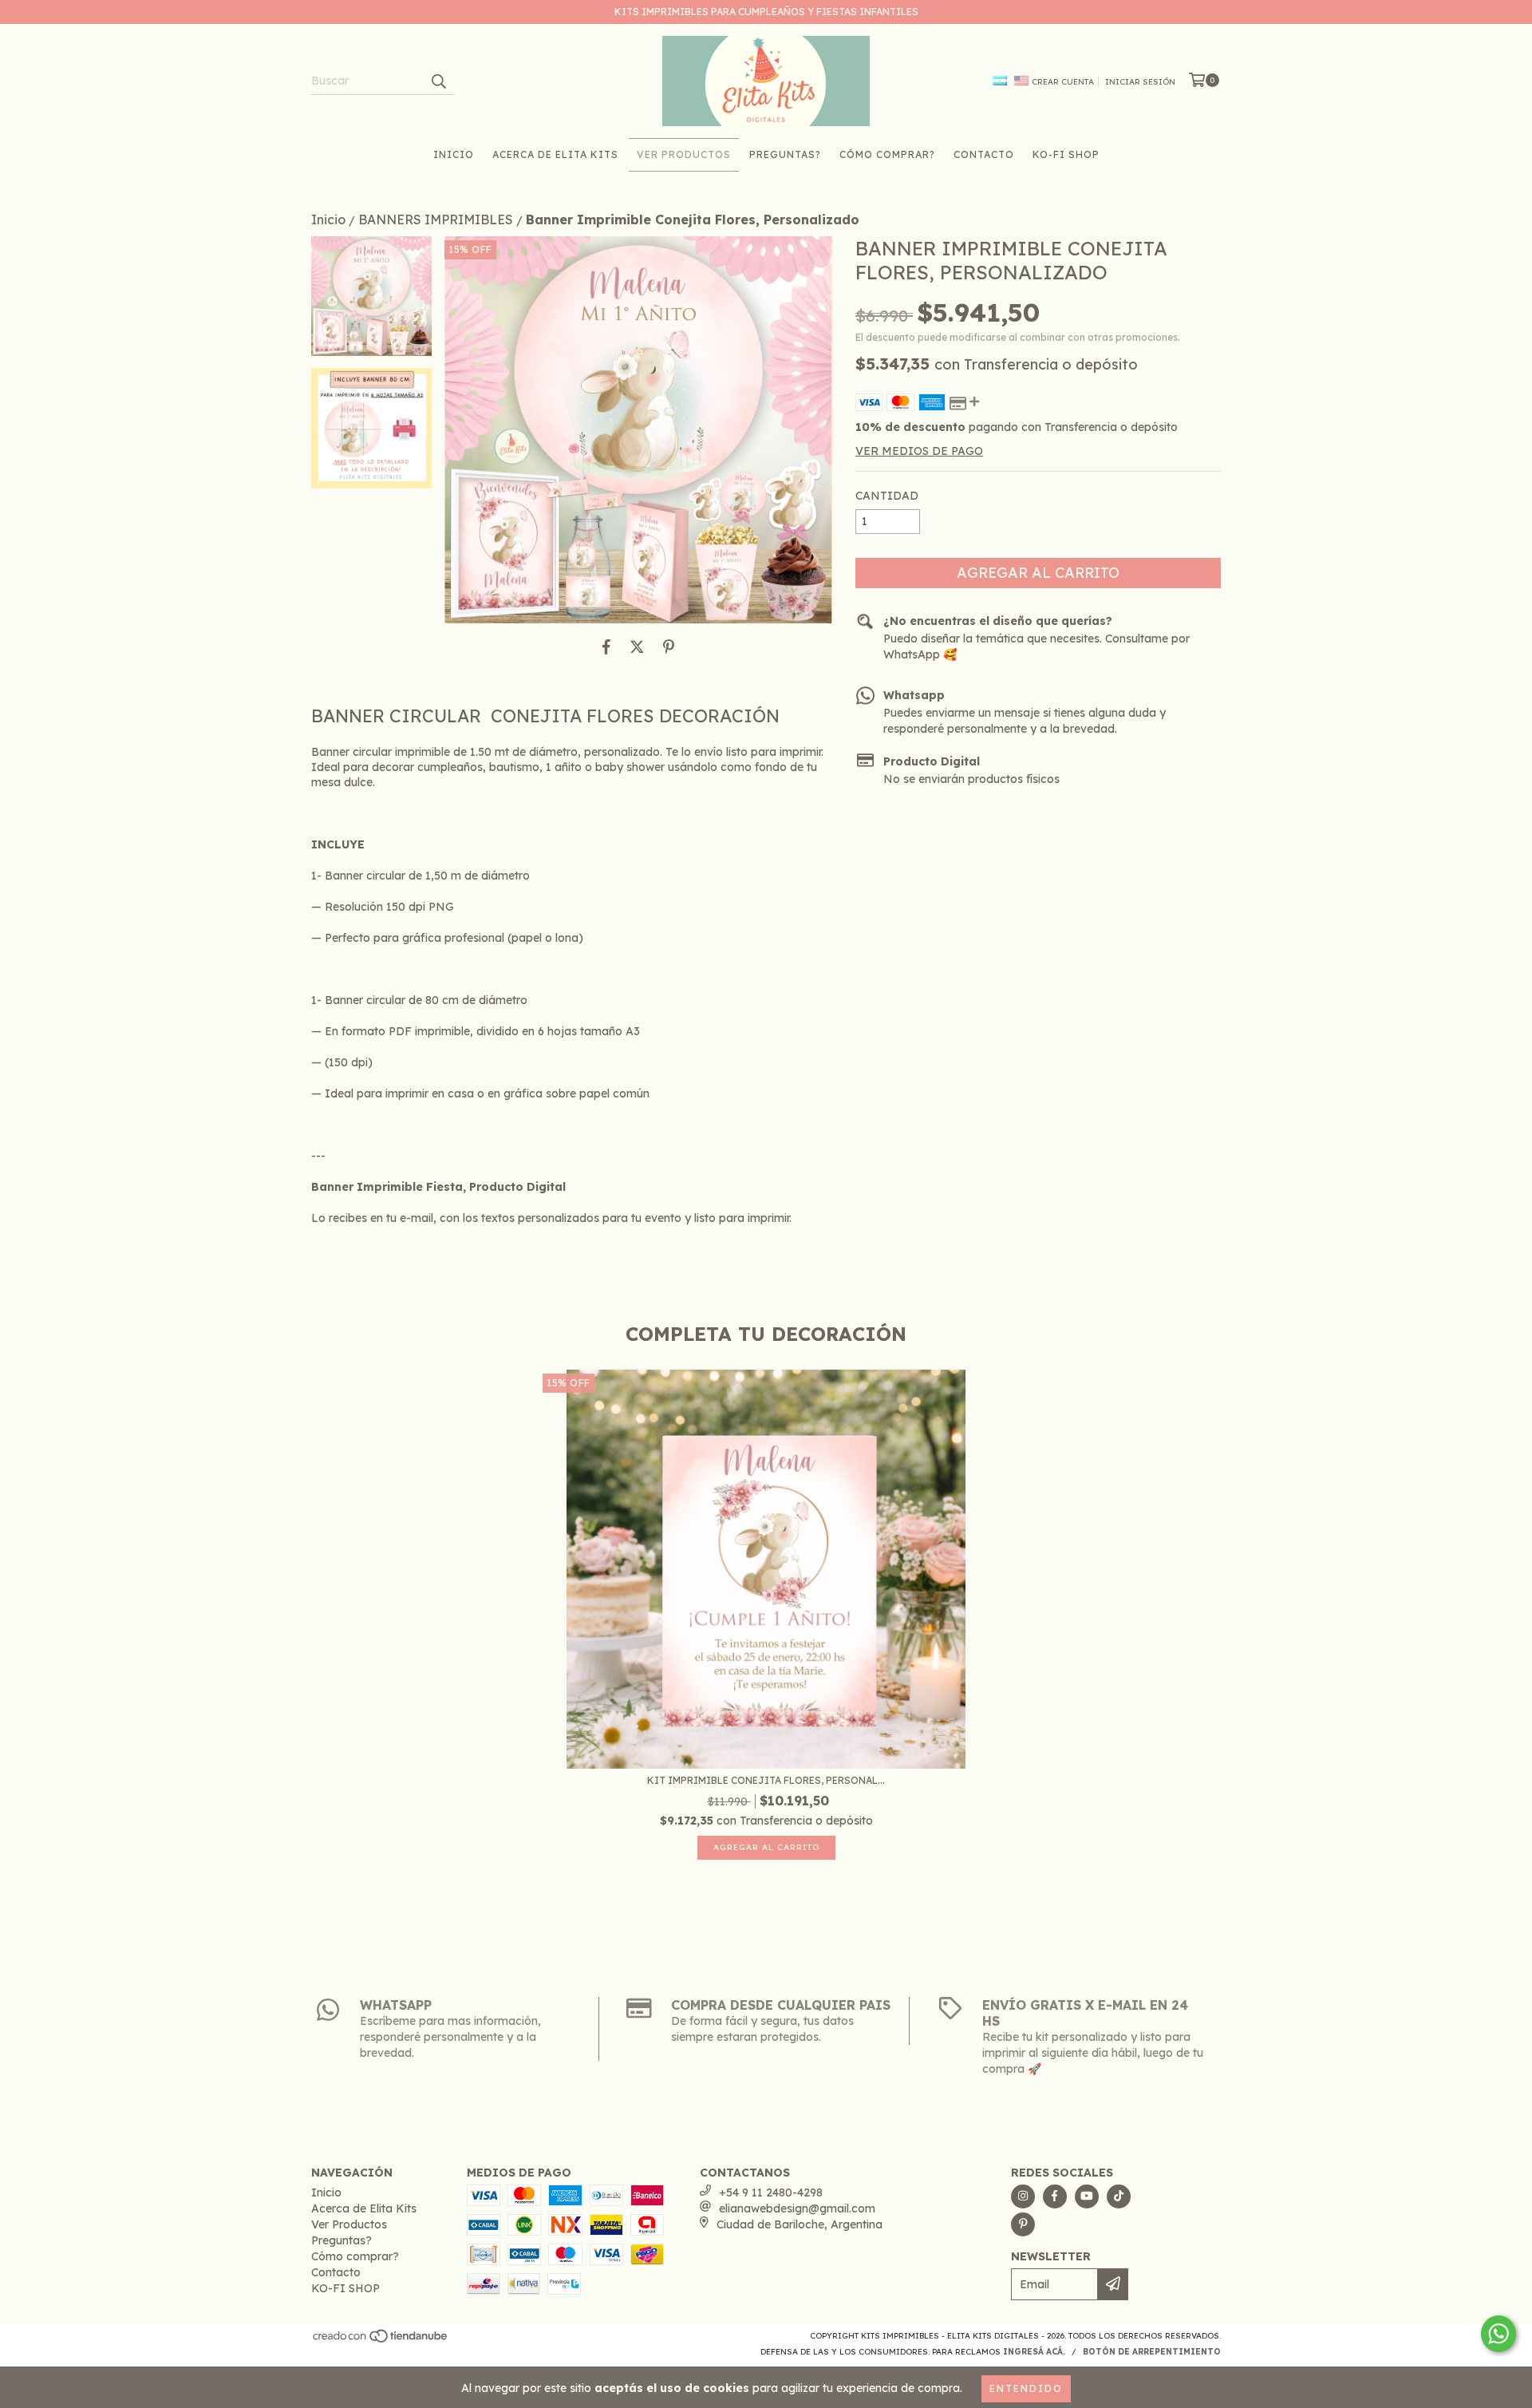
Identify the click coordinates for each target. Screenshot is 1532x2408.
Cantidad (887, 496)
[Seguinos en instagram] (1023, 2196)
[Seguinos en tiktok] (1119, 2196)
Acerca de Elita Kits (555, 154)
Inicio (454, 154)
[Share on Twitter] (637, 647)
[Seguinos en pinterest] (1023, 2224)
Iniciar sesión (1140, 82)
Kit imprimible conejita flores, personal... (766, 1780)
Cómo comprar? (887, 154)
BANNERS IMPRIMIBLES (436, 219)
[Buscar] (438, 81)
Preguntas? (785, 154)
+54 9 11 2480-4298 (771, 2193)
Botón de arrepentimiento (1152, 2352)
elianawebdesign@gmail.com (797, 2208)
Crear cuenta (1063, 82)
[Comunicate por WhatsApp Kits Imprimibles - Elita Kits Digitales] (1498, 2334)
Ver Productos (684, 154)
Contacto (984, 154)
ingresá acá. (1034, 2352)
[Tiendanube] (381, 2341)
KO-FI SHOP (1066, 154)
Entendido (1026, 2388)
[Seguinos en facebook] (1055, 2196)
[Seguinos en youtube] (1087, 2196)
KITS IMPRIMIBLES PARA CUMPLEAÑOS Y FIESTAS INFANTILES (766, 12)
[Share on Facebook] (606, 647)
